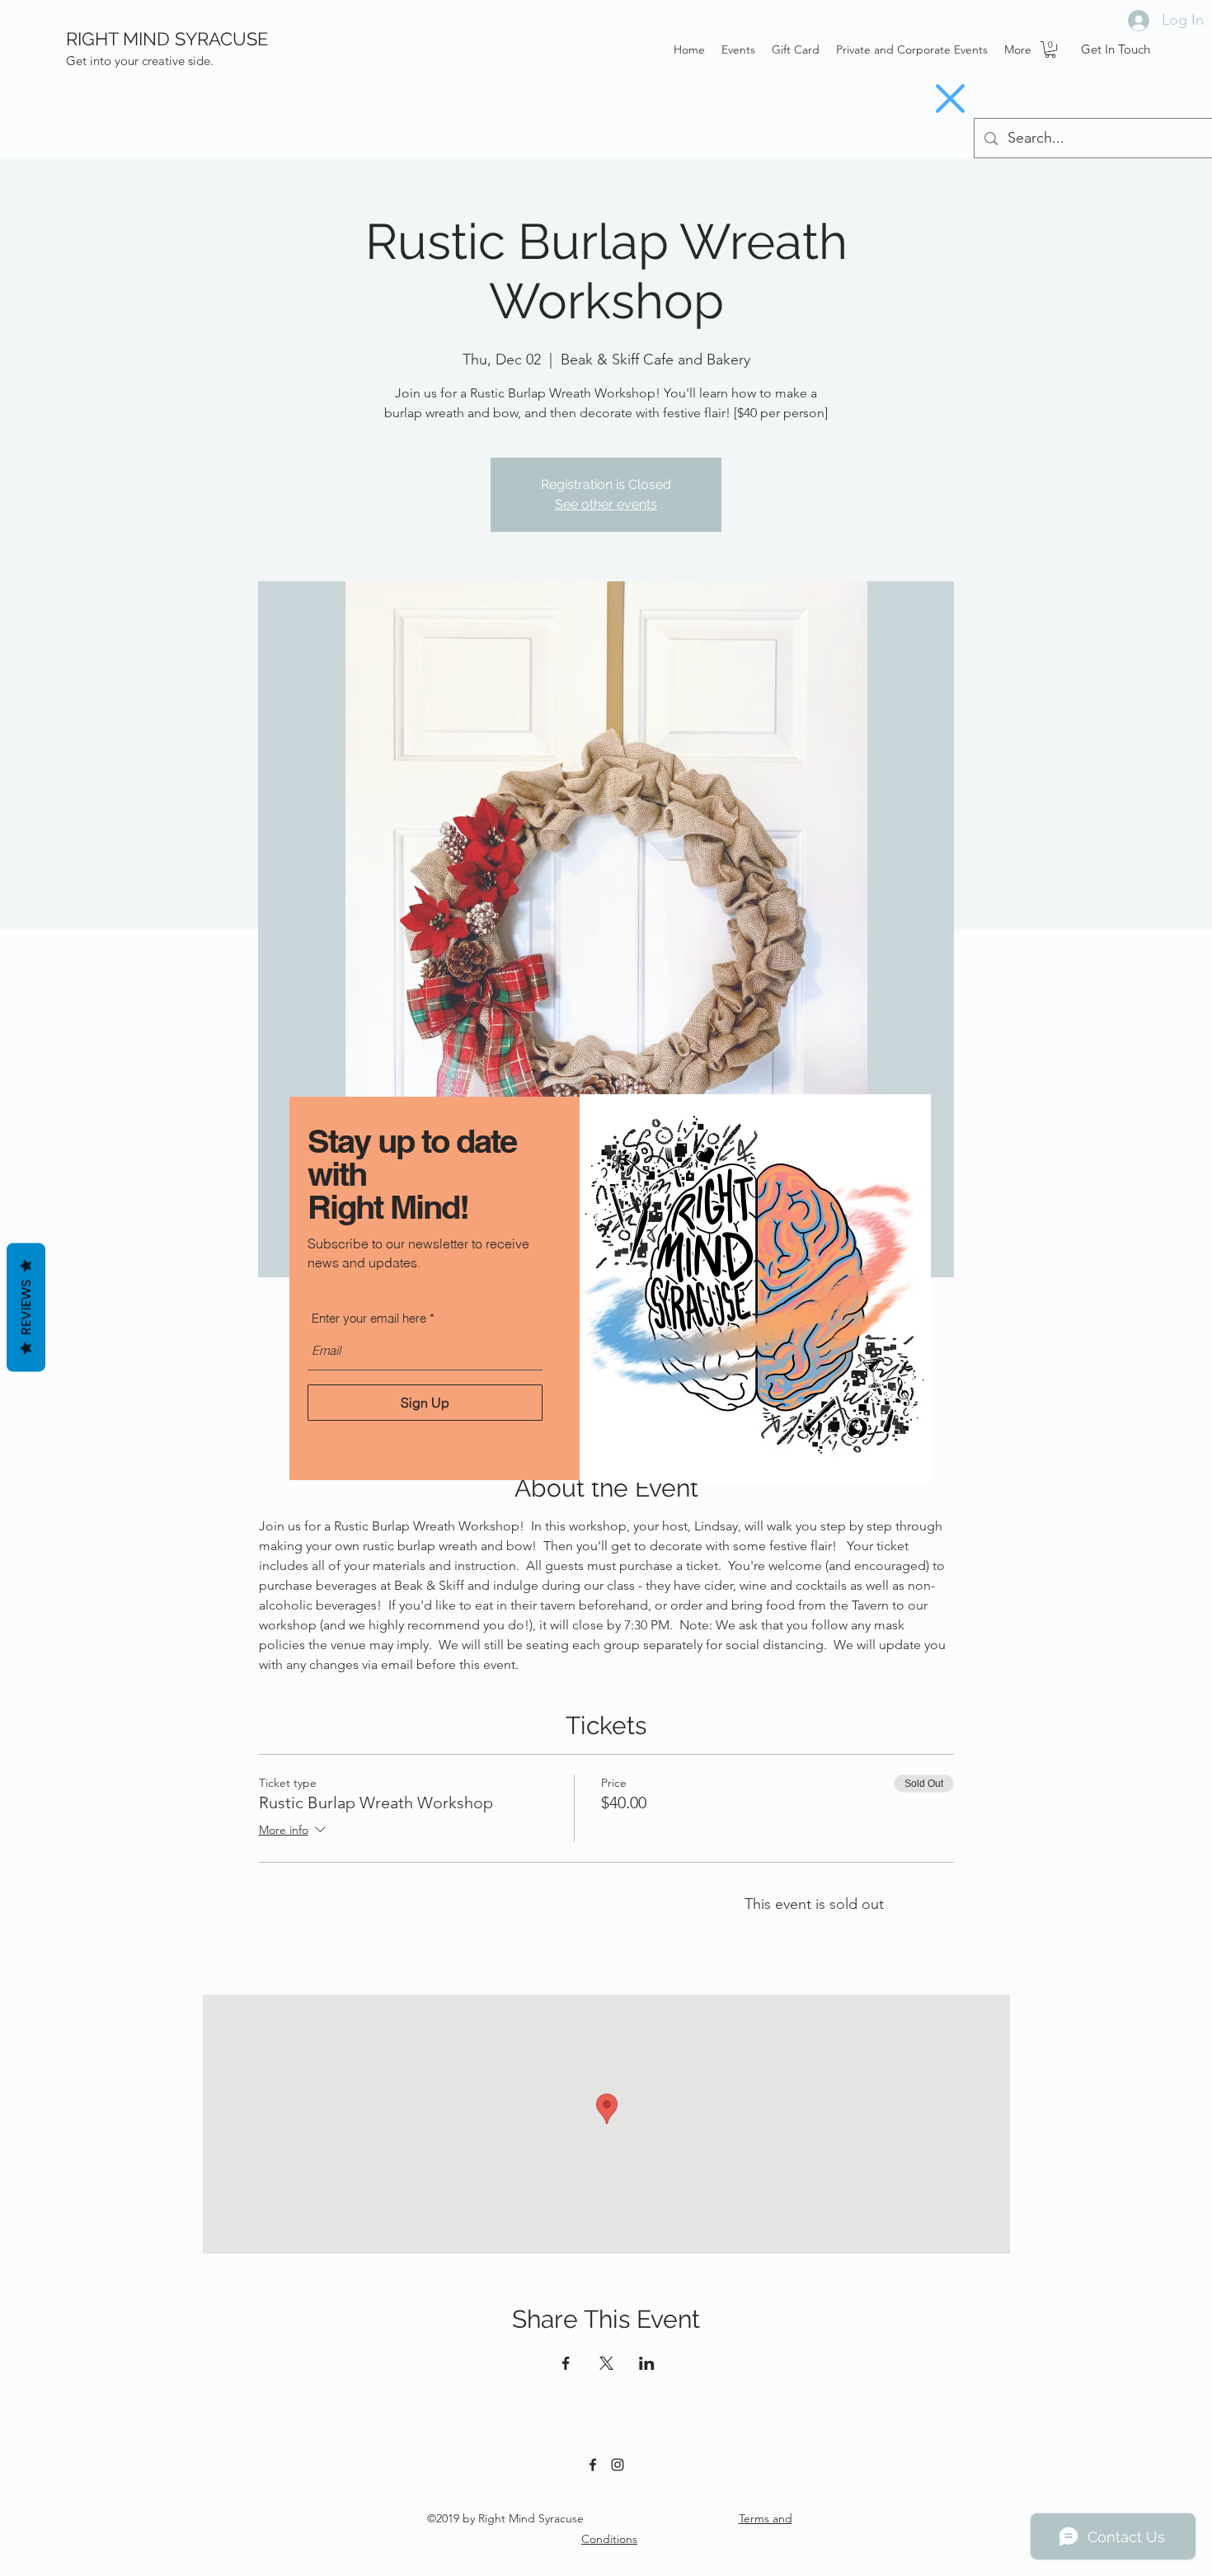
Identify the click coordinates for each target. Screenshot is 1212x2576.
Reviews (26, 1308)
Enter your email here (369, 1318)
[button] (950, 99)
